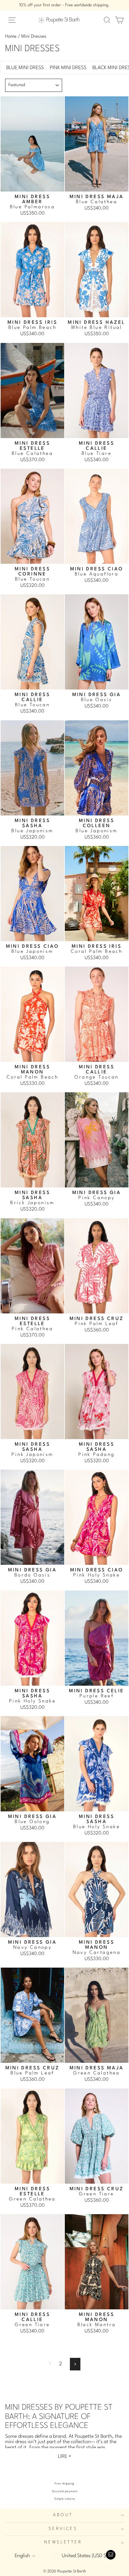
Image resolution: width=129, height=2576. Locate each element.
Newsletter (63, 2542)
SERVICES (63, 2529)
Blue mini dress (25, 68)
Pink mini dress (68, 68)
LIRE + (65, 2456)
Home (11, 37)
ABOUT (63, 2515)
